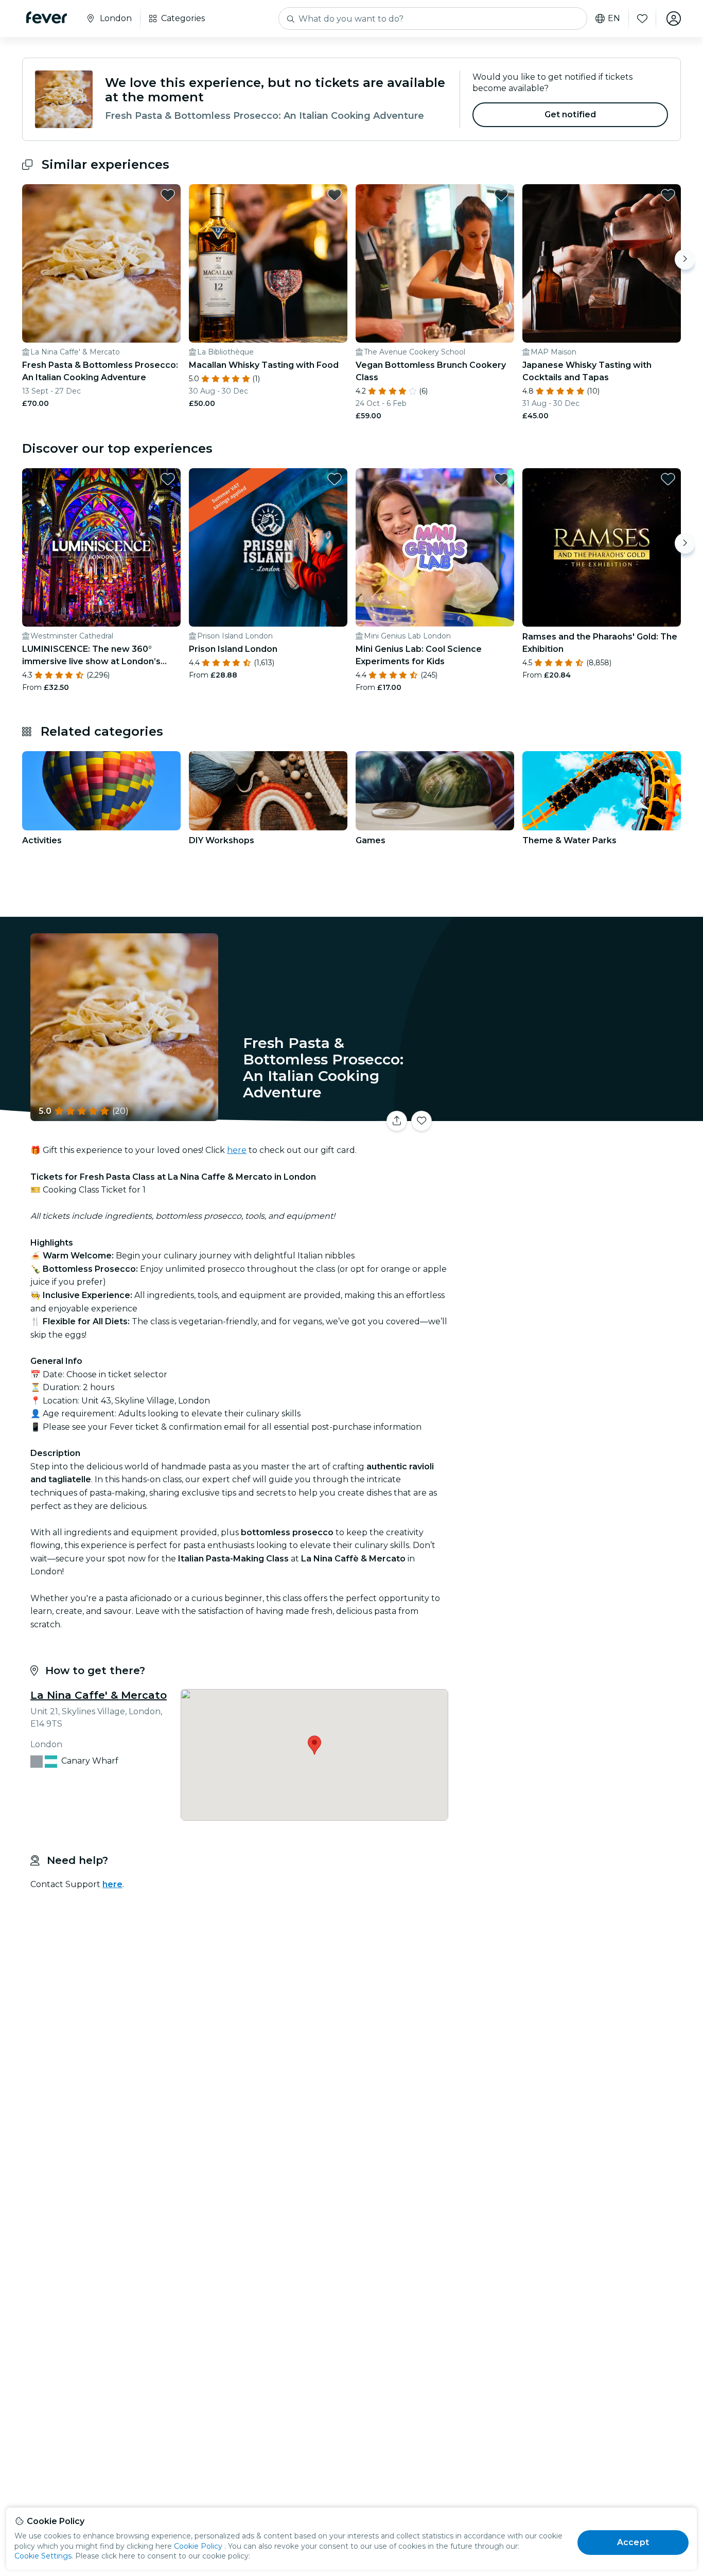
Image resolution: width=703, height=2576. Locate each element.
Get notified (570, 114)
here (237, 1150)
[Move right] (685, 259)
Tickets (567, 1115)
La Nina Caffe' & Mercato (99, 1695)
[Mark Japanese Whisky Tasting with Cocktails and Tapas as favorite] (668, 195)
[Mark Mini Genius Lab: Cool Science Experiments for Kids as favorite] (501, 479)
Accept (633, 2542)
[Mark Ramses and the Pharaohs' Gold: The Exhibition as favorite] (668, 479)
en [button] (614, 19)
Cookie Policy (198, 2546)
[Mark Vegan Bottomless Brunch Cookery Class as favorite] (501, 195)
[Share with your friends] (397, 1121)
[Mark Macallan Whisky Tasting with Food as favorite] (335, 195)
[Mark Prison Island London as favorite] (335, 479)
